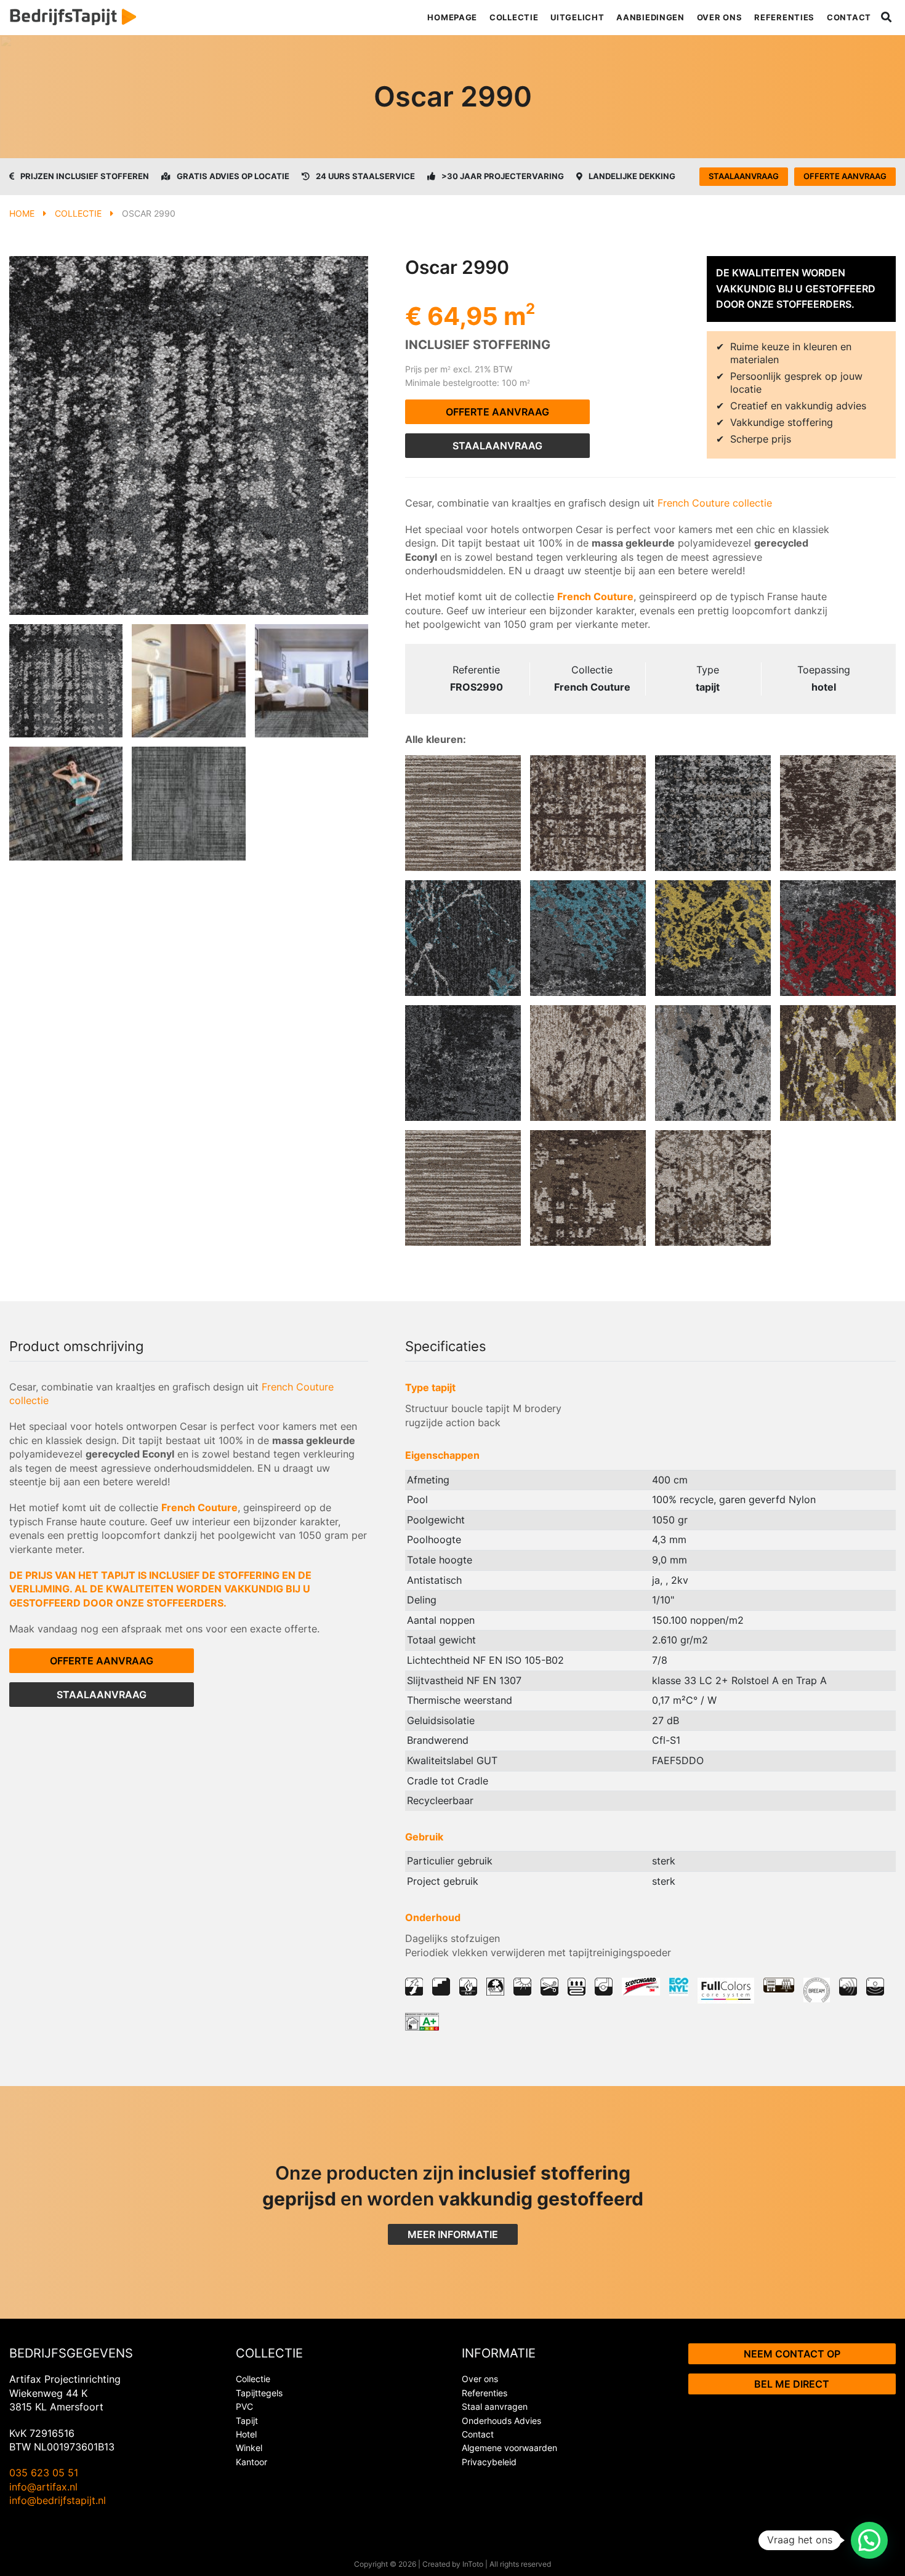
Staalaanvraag (744, 176)
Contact (849, 17)
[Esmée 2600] (838, 813)
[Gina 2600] (463, 813)
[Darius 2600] (588, 813)
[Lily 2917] (713, 1063)
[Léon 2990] (463, 1063)
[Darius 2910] (713, 813)
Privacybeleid (489, 2462)
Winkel (249, 2448)
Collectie (514, 17)
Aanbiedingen (650, 17)
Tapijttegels (259, 2393)
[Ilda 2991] (588, 938)
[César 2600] (713, 1188)
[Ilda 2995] (838, 938)
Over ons (720, 17)
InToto (473, 2564)
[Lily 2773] (838, 1063)
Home (22, 213)
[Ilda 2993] (713, 938)
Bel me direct (792, 2384)
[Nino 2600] (588, 1188)
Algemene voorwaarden (509, 2448)
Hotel (246, 2434)
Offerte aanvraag (845, 176)
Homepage (452, 17)
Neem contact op (792, 2354)
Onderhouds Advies (501, 2421)
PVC (244, 2406)
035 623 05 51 (44, 2473)
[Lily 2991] (463, 938)
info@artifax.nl (43, 2487)
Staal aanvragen (495, 2406)
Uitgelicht (577, 17)
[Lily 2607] (588, 1063)
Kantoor (251, 2462)
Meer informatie (453, 2234)
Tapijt (247, 2421)
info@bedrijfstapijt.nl (58, 2500)
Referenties (784, 17)
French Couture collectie (713, 503)
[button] (869, 2540)
